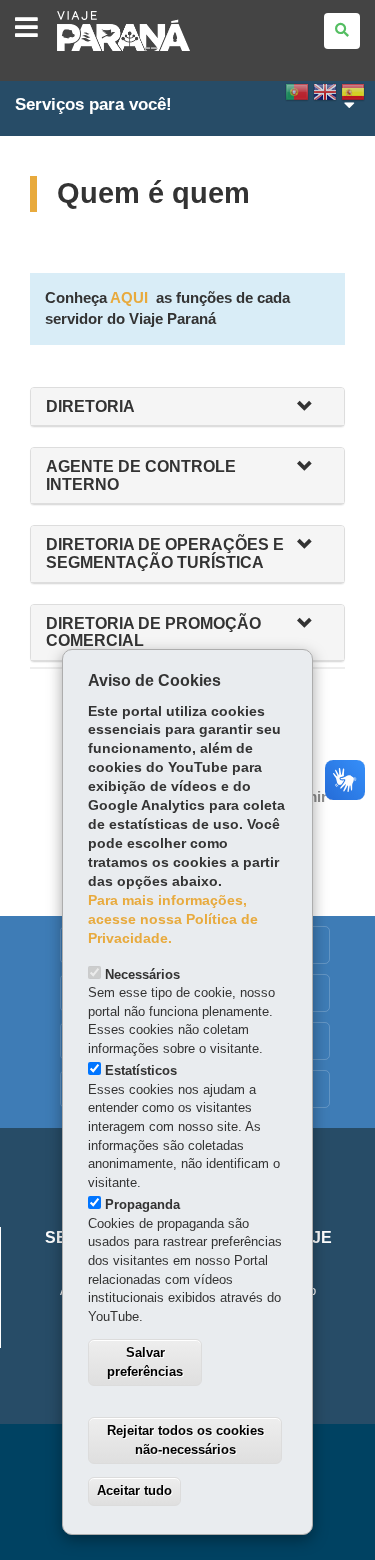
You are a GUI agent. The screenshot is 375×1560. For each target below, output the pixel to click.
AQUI (129, 298)
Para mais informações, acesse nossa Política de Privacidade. (173, 919)
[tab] (187, 407)
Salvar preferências (145, 1362)
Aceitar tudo (134, 1490)
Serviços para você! (93, 104)
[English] (325, 98)
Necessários (142, 974)
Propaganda (142, 1204)
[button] (313, 407)
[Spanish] (353, 98)
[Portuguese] (297, 98)
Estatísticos (141, 1070)
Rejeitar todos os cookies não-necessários (185, 1440)
